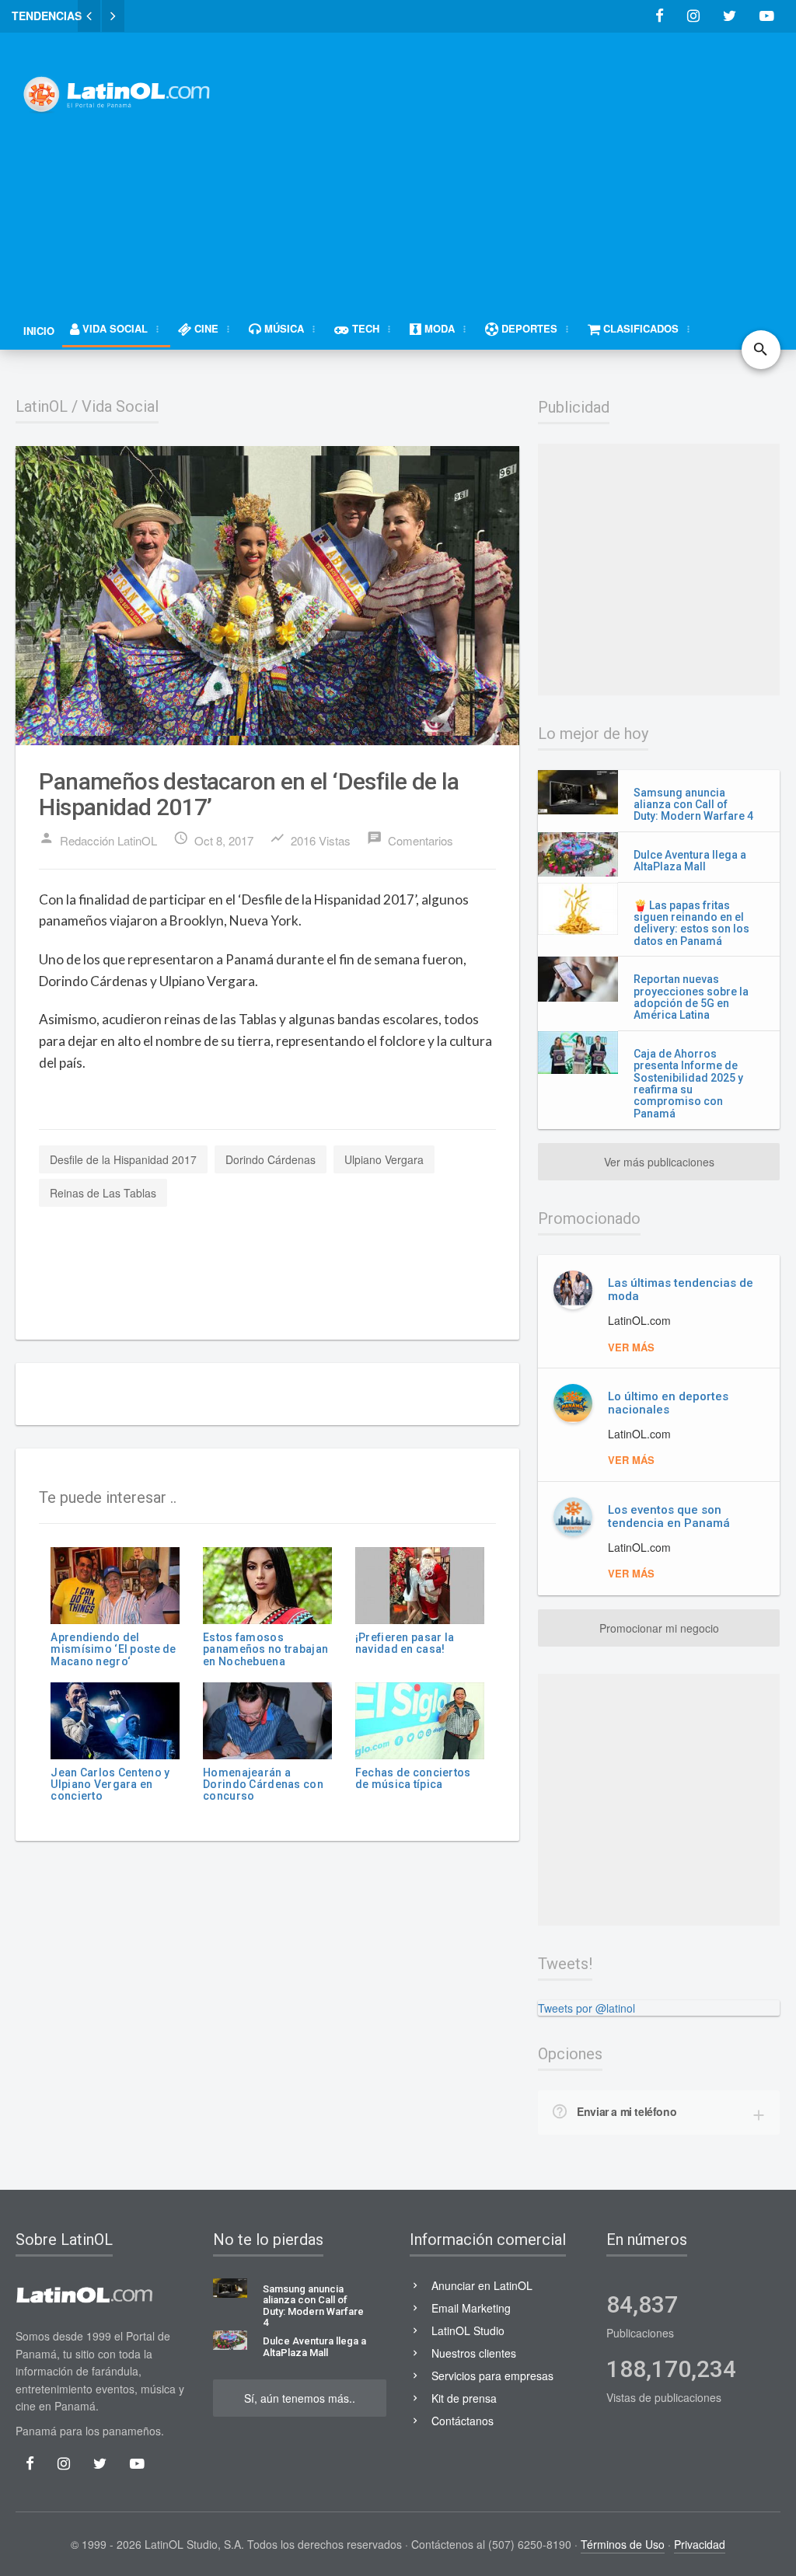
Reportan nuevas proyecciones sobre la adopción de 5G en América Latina (691, 997)
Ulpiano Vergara (384, 1159)
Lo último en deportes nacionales (668, 1403)
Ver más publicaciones (659, 1162)
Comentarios (410, 839)
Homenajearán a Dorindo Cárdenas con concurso (263, 1785)
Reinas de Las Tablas (103, 1193)
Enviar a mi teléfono (627, 2111)
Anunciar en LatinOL (482, 2285)
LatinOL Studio (468, 2330)
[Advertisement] (520, 161)
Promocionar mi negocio (659, 1628)
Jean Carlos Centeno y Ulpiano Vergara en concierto (110, 1785)
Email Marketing (471, 2308)
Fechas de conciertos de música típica (413, 1778)
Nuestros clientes (474, 2353)
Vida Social (120, 406)
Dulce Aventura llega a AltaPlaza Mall (690, 861)
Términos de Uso (623, 2544)
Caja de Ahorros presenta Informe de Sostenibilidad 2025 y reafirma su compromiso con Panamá (688, 1084)
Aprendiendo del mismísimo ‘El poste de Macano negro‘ (113, 1649)
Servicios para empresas (492, 2376)
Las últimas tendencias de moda (681, 1290)
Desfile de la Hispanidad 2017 (123, 1159)
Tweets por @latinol (587, 2008)
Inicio (39, 331)
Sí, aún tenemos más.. (300, 2398)
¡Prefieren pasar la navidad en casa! (405, 1643)
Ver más (631, 1347)
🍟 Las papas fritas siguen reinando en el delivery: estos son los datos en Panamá (691, 923)
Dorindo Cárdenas (271, 1159)
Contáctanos (463, 2421)
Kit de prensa (464, 2398)
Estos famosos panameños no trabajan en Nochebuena (265, 1649)
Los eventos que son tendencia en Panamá (669, 1516)
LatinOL (42, 406)
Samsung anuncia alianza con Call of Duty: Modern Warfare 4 (693, 805)
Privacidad (700, 2544)
